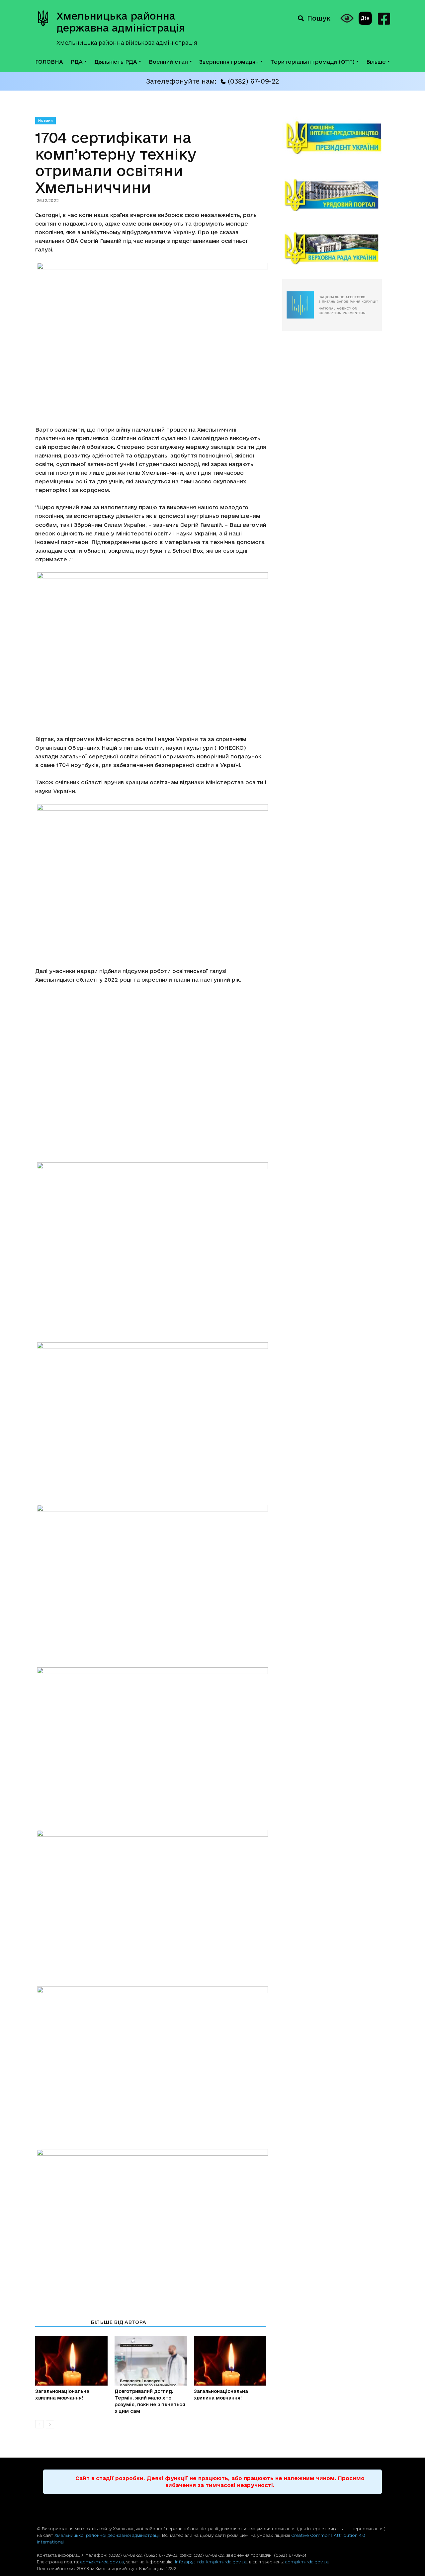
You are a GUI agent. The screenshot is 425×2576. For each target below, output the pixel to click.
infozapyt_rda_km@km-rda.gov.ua (211, 2562)
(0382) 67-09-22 (253, 81)
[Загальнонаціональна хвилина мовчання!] (71, 2361)
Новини (45, 120)
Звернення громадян (229, 62)
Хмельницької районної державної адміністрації (107, 2535)
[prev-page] (39, 2424)
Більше (376, 62)
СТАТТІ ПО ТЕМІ (61, 2322)
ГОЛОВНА (49, 62)
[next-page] (50, 2424)
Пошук (319, 18)
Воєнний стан (168, 62)
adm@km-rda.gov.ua (102, 2562)
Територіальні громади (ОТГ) (312, 62)
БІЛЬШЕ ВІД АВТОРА (118, 2322)
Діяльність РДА (116, 62)
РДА (77, 62)
